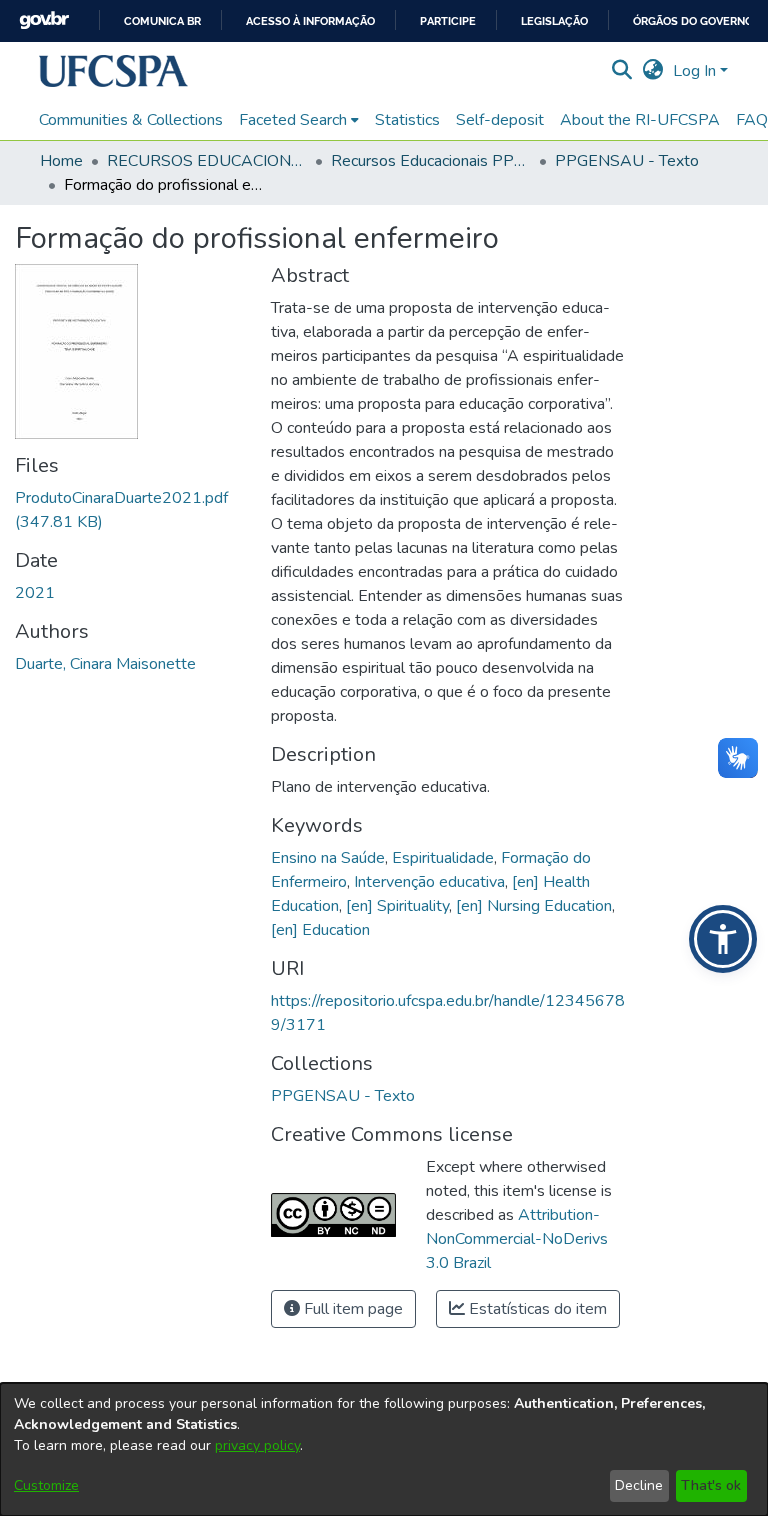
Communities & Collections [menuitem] (131, 120)
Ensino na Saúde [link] (328, 858)
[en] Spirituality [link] (397, 906)
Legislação (554, 21)
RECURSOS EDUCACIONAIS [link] (207, 161)
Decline (639, 1485)
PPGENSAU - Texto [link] (627, 161)
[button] (113, 71)
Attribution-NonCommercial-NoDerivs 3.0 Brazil (517, 1239)
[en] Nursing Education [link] (534, 906)
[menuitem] (299, 120)
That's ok (711, 1485)
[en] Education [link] (320, 930)
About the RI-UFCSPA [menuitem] (640, 120)
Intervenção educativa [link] (429, 882)
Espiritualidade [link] (443, 858)
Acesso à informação (310, 21)
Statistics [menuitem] (407, 120)
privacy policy (257, 1445)
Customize (46, 1485)
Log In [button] (696, 71)
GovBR (44, 20)
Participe (448, 21)
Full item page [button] (351, 1309)
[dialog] (384, 1449)
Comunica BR (162, 21)
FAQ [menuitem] (752, 120)
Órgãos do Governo (693, 21)
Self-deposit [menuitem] (500, 120)
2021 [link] (35, 593)
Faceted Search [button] (293, 120)
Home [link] (61, 161)
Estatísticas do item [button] (536, 1309)
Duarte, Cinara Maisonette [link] (105, 664)
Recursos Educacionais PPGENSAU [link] (431, 161)
